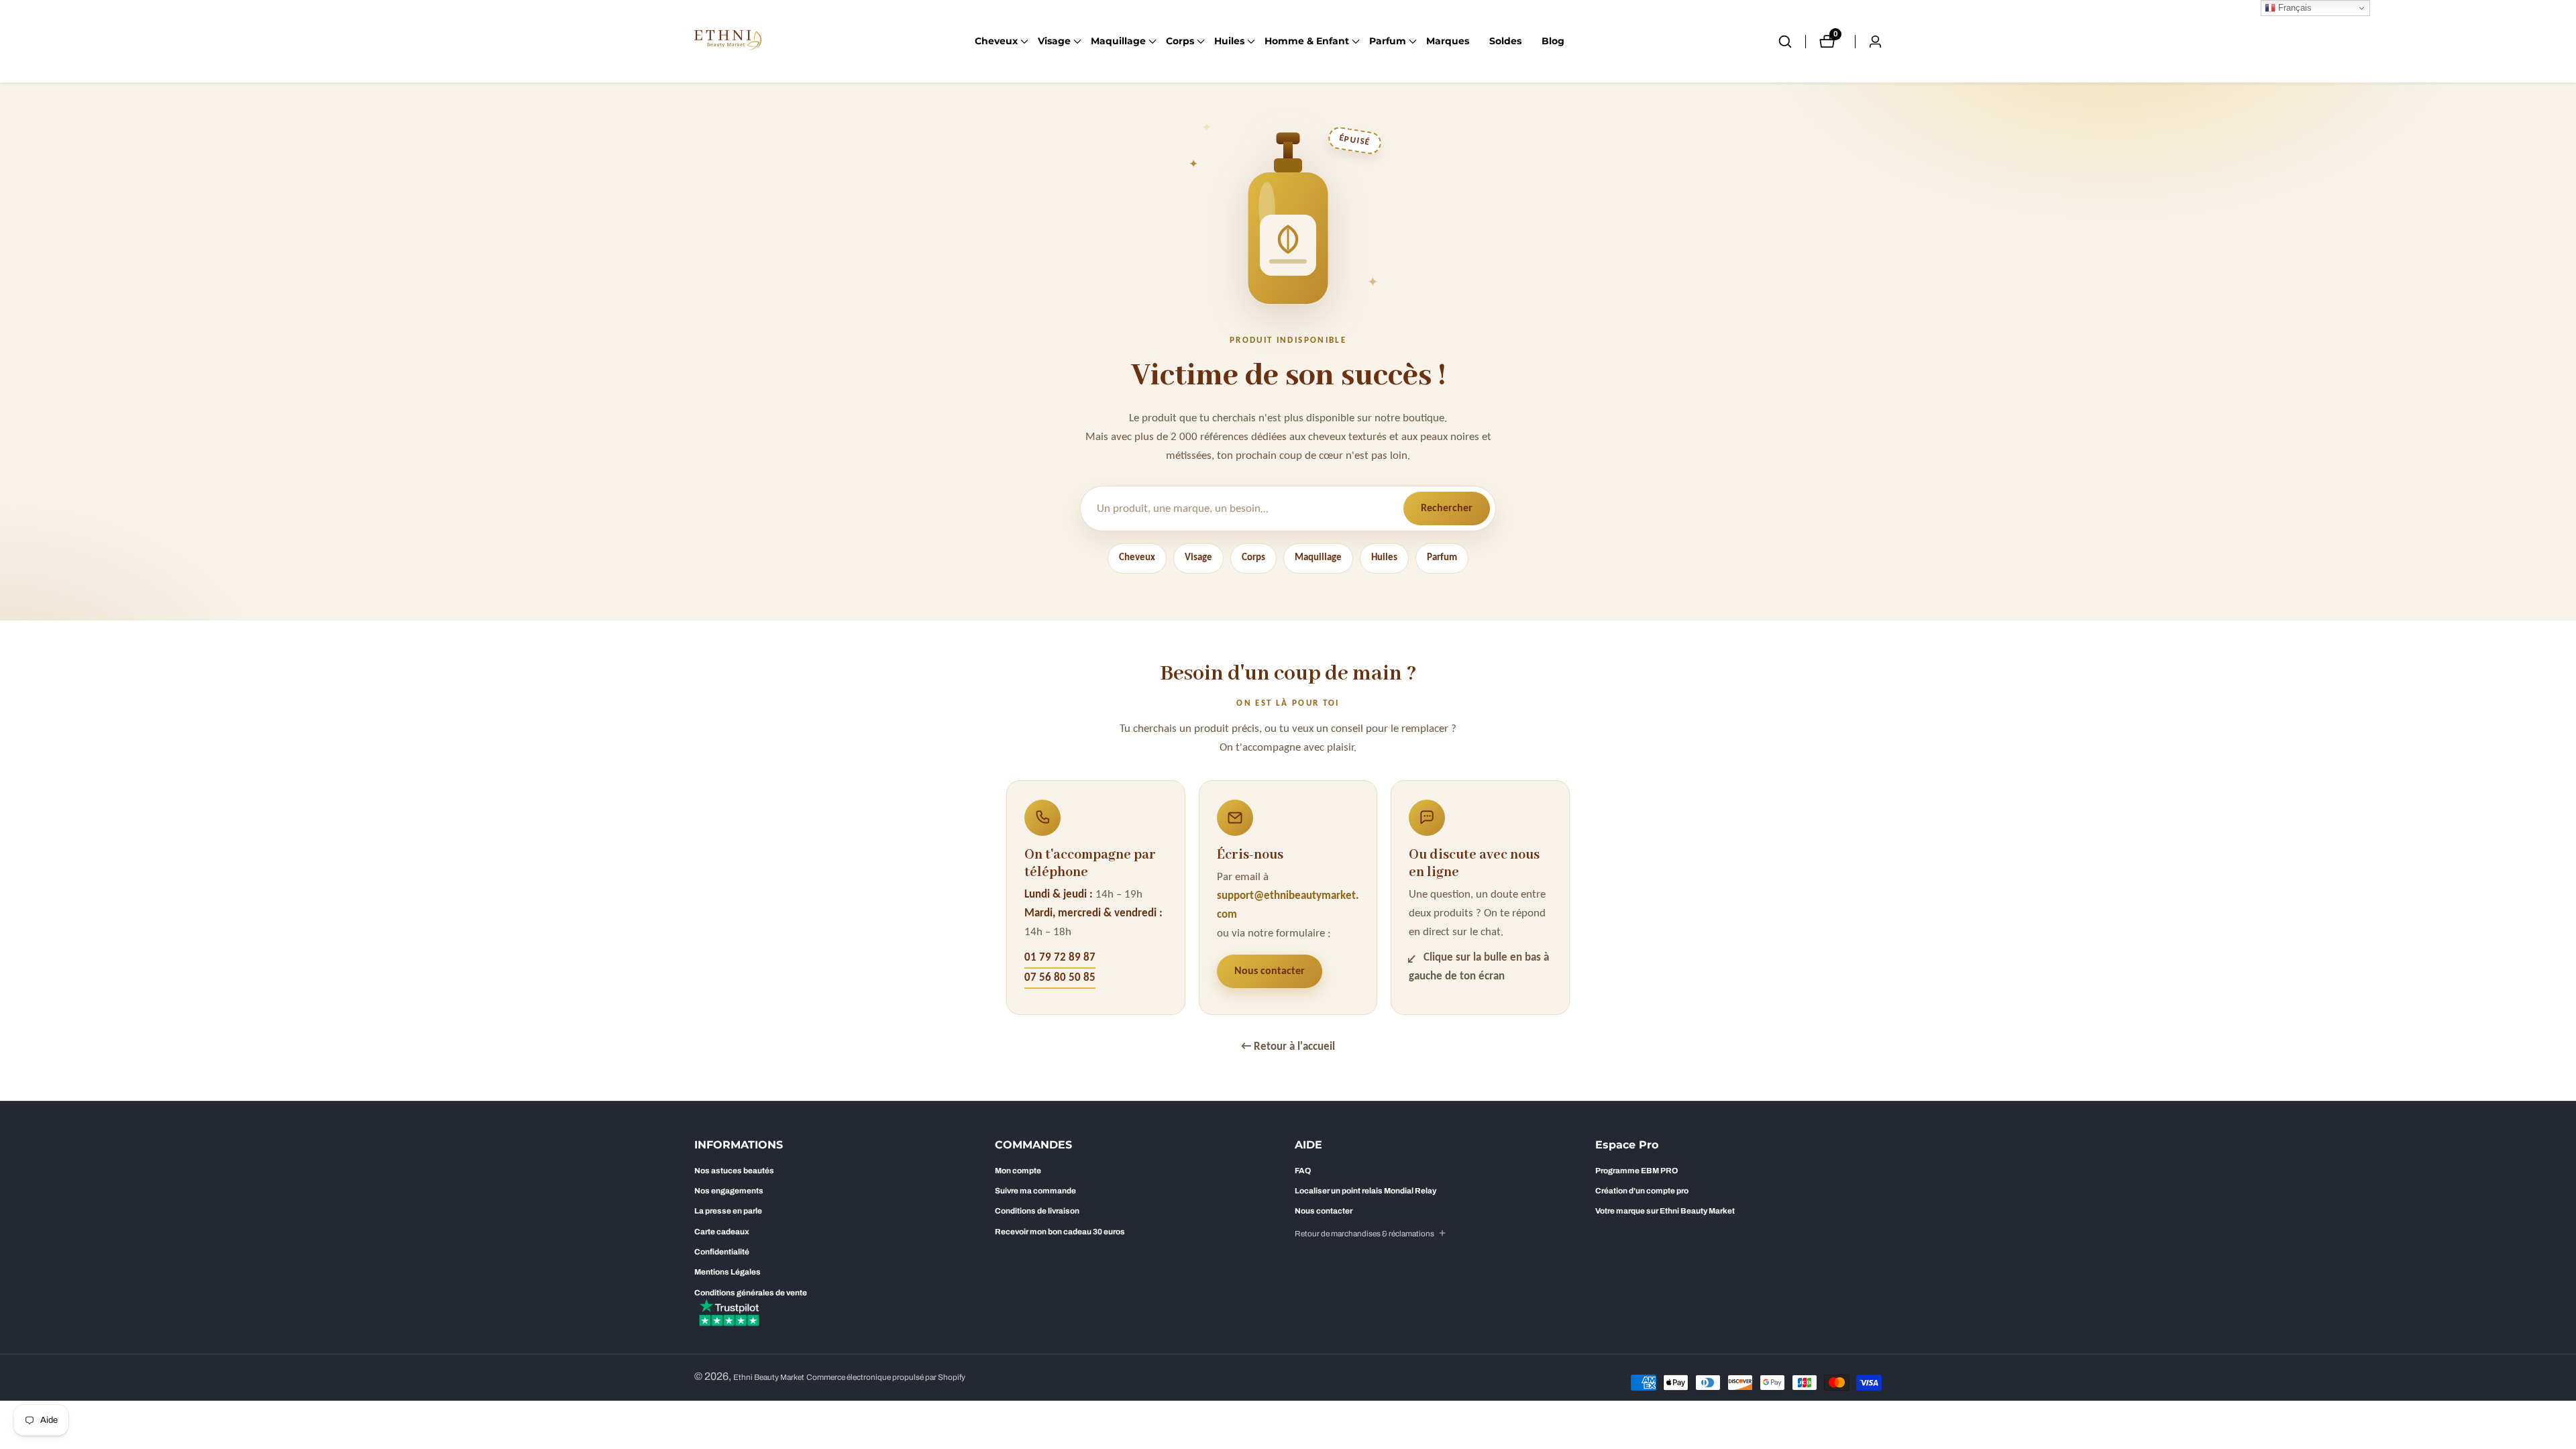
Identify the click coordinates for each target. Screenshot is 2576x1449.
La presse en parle (728, 1211)
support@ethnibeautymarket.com (1288, 905)
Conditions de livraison (1037, 1211)
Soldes (1505, 41)
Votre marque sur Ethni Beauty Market (1665, 1211)
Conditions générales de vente (751, 1293)
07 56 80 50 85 (1060, 978)
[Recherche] (1792, 42)
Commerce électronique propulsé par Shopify (886, 1378)
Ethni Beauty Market (769, 1378)
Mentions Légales (728, 1272)
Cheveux (1137, 558)
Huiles (1384, 558)
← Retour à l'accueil (1288, 1047)
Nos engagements (729, 1191)
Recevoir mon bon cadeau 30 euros (1060, 1232)
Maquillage (1318, 558)
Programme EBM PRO (1636, 1171)
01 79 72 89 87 (1060, 958)
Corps (1253, 558)
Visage (1198, 558)
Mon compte (1018, 1171)
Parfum (1442, 558)
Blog (1553, 41)
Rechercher (1447, 508)
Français (2294, 8)
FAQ (1303, 1171)
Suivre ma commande (1035, 1191)
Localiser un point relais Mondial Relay (1365, 1191)
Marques (1448, 41)
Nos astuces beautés (734, 1171)
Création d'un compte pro (1642, 1191)
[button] (996, 42)
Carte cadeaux (722, 1232)
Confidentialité (722, 1252)
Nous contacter (1270, 971)
